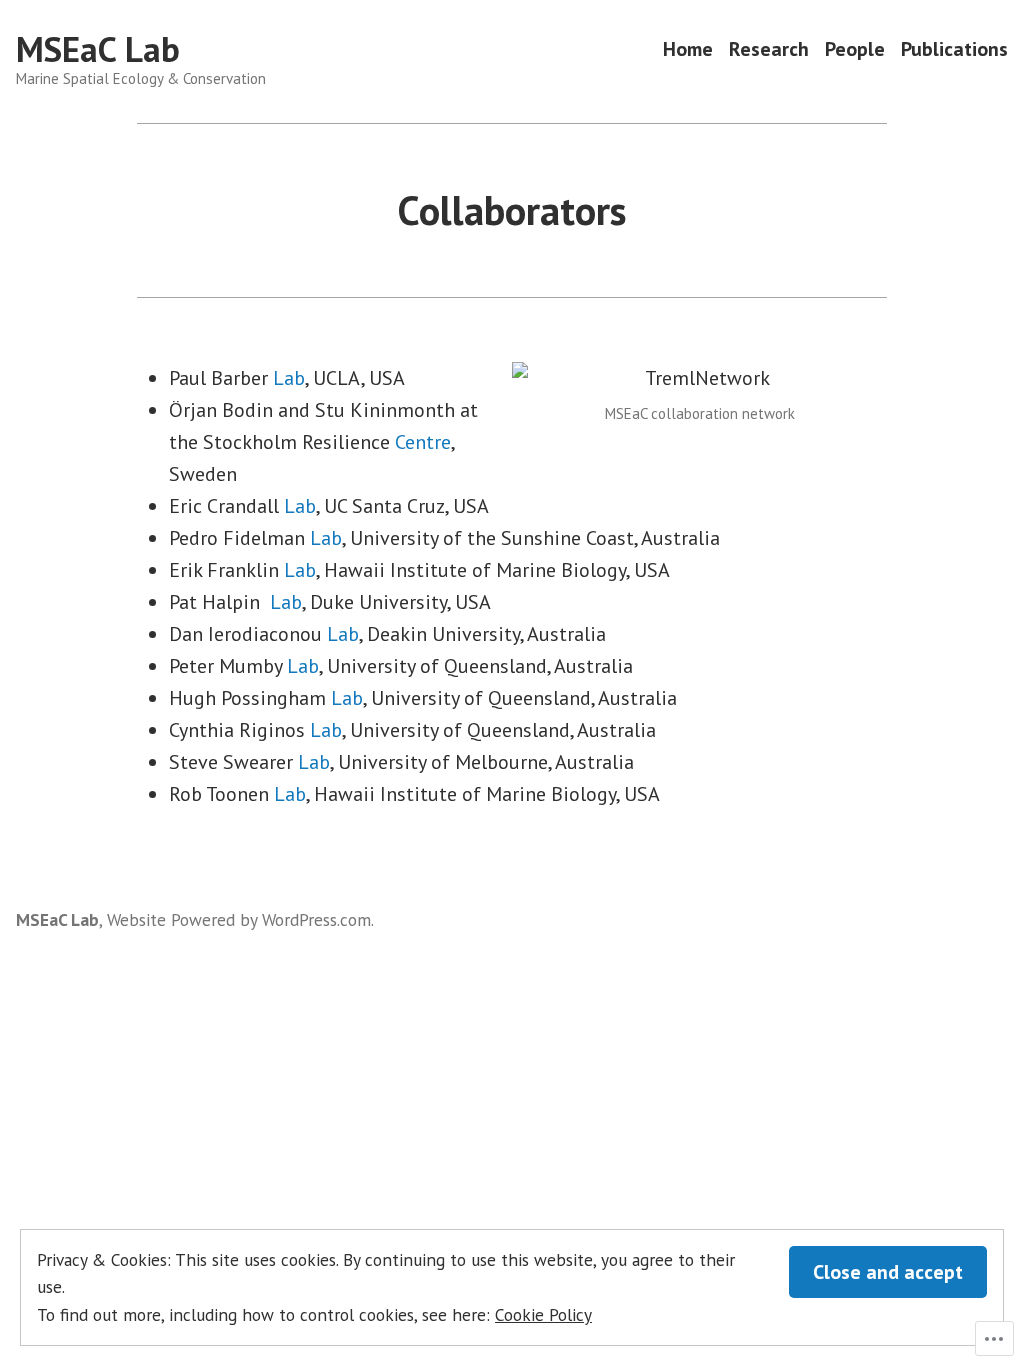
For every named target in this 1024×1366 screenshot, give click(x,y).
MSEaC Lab (98, 49)
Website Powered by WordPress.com (239, 919)
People (855, 49)
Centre (423, 442)
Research (769, 49)
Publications (954, 49)
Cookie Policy (543, 1314)
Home (688, 49)
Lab (289, 378)
